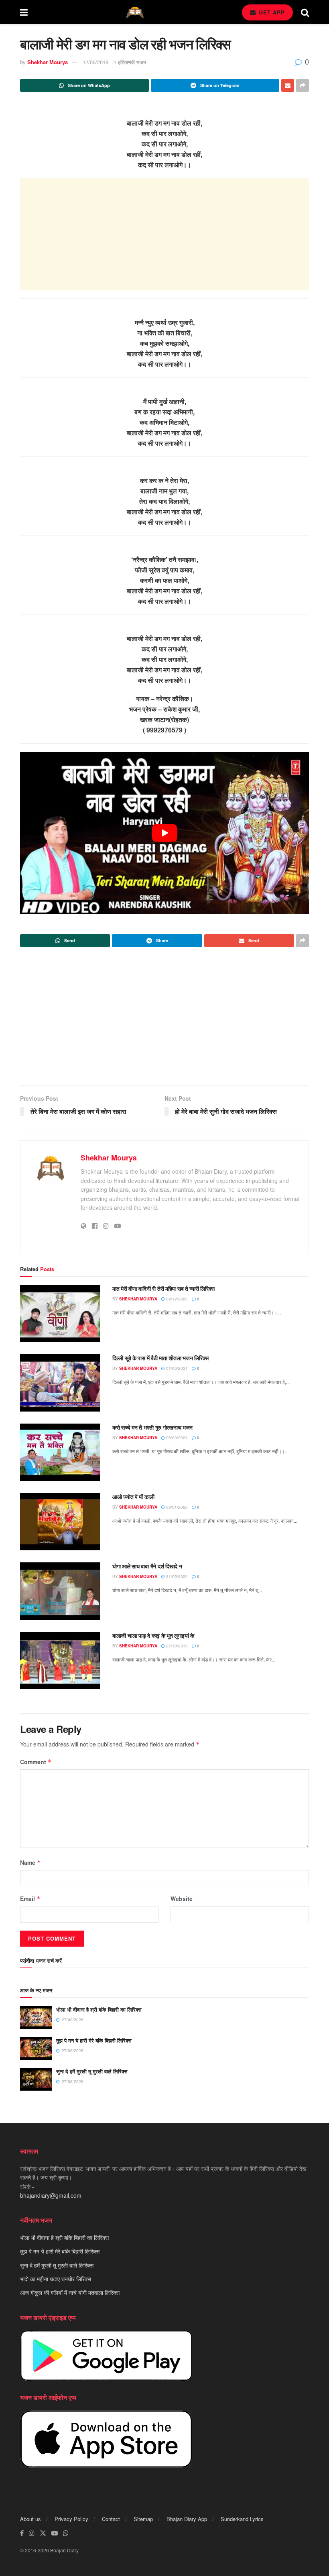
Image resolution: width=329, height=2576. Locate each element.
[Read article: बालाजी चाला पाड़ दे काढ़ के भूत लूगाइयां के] (60, 1660)
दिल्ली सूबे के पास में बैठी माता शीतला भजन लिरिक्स (160, 1358)
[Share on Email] (288, 85)
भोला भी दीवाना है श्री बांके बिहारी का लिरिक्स (99, 2009)
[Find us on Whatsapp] (66, 2533)
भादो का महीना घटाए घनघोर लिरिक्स (56, 2279)
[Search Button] (305, 12)
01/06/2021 (176, 1368)
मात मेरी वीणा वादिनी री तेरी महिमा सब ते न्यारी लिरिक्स (163, 1288)
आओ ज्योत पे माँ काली (133, 1497)
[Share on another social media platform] (303, 85)
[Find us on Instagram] (32, 2533)
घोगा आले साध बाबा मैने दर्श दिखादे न (147, 1566)
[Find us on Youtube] (55, 2533)
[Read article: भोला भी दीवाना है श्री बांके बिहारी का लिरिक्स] (36, 2017)
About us (30, 2519)
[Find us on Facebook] (22, 2533)
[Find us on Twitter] (43, 2533)
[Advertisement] (164, 234)
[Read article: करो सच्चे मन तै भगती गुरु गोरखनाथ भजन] (60, 1452)
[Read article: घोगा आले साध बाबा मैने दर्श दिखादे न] (60, 1591)
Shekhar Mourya (48, 62)
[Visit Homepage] (135, 12)
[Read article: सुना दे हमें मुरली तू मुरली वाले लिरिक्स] (36, 2079)
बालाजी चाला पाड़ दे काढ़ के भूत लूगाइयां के (153, 1635)
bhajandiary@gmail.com (51, 2195)
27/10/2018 (176, 1646)
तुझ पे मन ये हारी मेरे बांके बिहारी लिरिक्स (94, 2040)
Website (182, 1899)
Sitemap (143, 2519)
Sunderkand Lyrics (242, 2519)
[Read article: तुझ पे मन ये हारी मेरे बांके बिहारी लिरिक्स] (36, 2048)
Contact (111, 2519)
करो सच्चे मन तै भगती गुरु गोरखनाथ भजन (152, 1427)
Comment (36, 1762)
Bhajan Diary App (187, 2519)
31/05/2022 (176, 1576)
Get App (271, 12)
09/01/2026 (176, 1507)
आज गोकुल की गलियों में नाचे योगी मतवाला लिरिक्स (70, 2292)
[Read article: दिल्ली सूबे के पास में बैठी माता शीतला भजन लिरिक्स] (60, 1383)
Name (30, 1862)
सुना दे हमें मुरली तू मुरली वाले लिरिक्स (92, 2071)
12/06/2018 (95, 62)
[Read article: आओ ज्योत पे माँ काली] (60, 1522)
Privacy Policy (71, 2519)
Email (30, 1899)
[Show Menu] (24, 12)
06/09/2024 (176, 1438)
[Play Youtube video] (164, 833)
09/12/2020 (176, 1299)
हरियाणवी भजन (132, 62)
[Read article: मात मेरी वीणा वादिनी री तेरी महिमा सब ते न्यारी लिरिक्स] (60, 1313)
